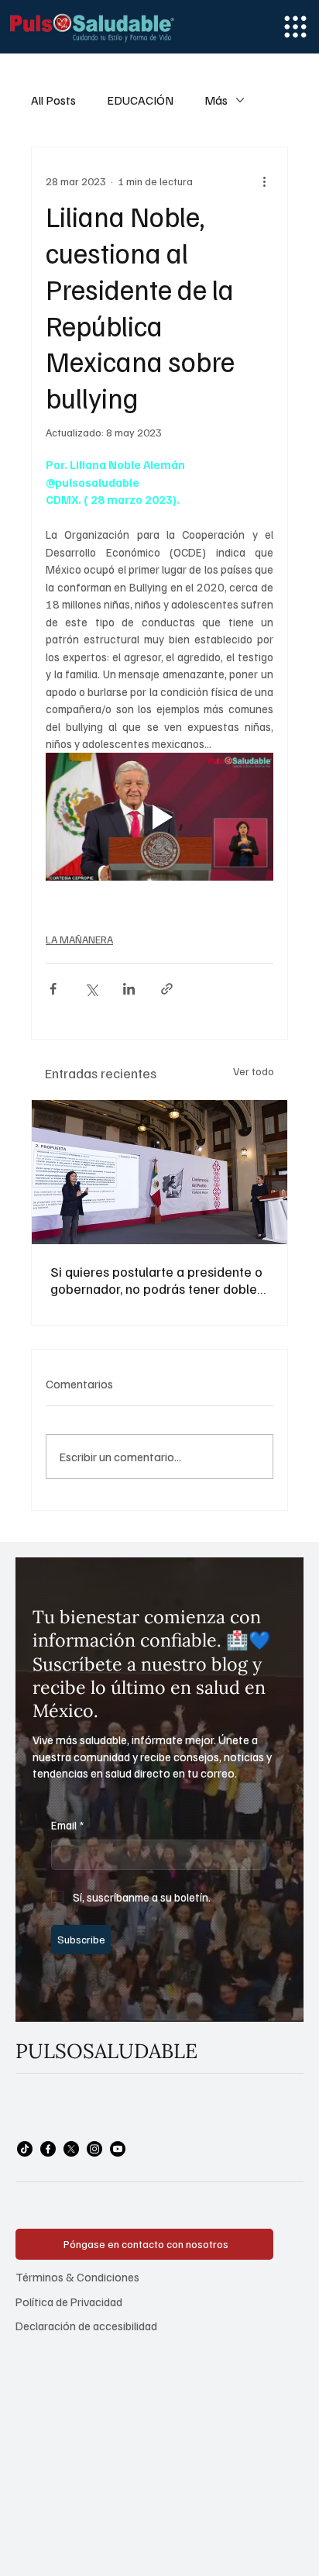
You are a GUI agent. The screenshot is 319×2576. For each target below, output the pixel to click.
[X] (71, 2149)
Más (216, 100)
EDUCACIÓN (140, 100)
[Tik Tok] (25, 2149)
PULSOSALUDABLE (106, 2051)
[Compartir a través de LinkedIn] (129, 989)
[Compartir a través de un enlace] (167, 989)
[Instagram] (94, 2149)
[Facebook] (48, 2149)
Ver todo (254, 1071)
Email (68, 1825)
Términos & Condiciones (77, 2276)
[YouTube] (118, 2149)
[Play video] (159, 817)
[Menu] (295, 27)
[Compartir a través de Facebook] (53, 989)
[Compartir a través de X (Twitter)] (91, 989)
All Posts (53, 100)
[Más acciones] (264, 181)
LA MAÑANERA (79, 939)
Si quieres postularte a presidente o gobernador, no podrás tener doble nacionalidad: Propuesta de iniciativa (156, 1280)
